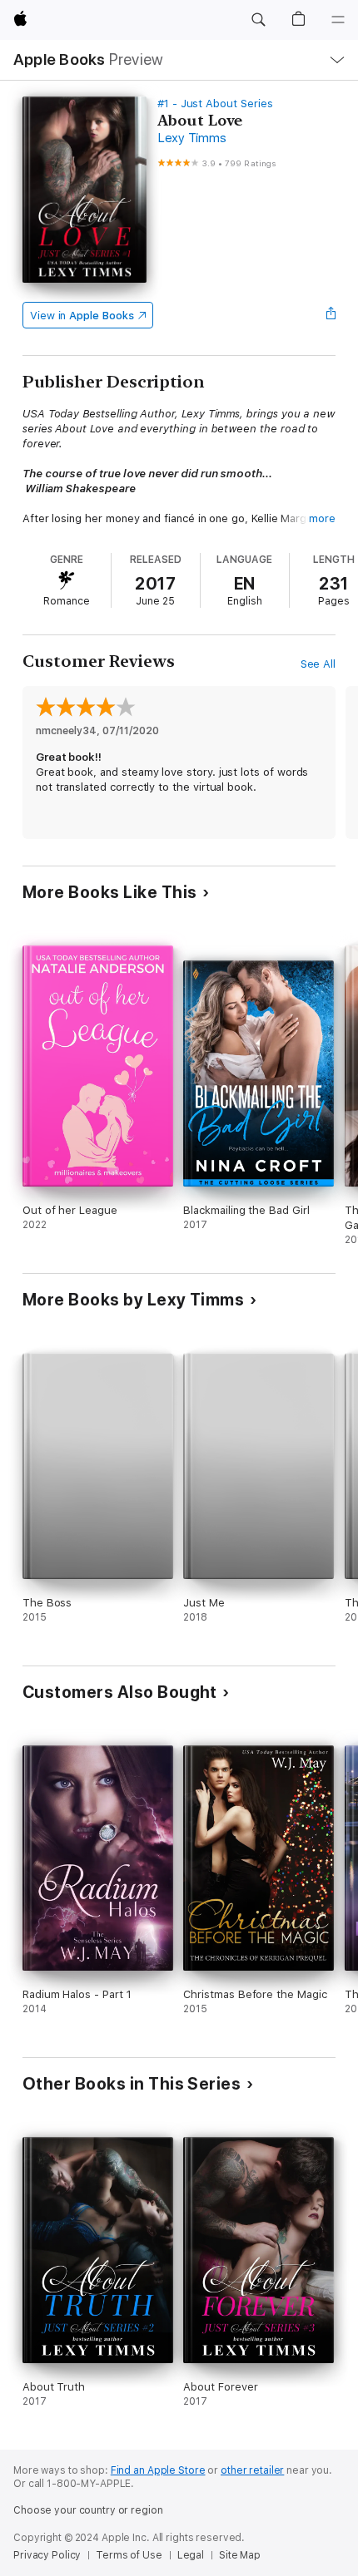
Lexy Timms (192, 138)
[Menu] (338, 20)
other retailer (252, 2470)
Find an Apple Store (158, 2470)
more (322, 518)
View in (82, 316)
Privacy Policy (47, 2555)
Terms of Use (129, 2555)
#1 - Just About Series (215, 104)
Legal (191, 2555)
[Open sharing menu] (331, 315)
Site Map (240, 2555)
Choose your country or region (88, 2510)
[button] (258, 20)
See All (318, 664)
